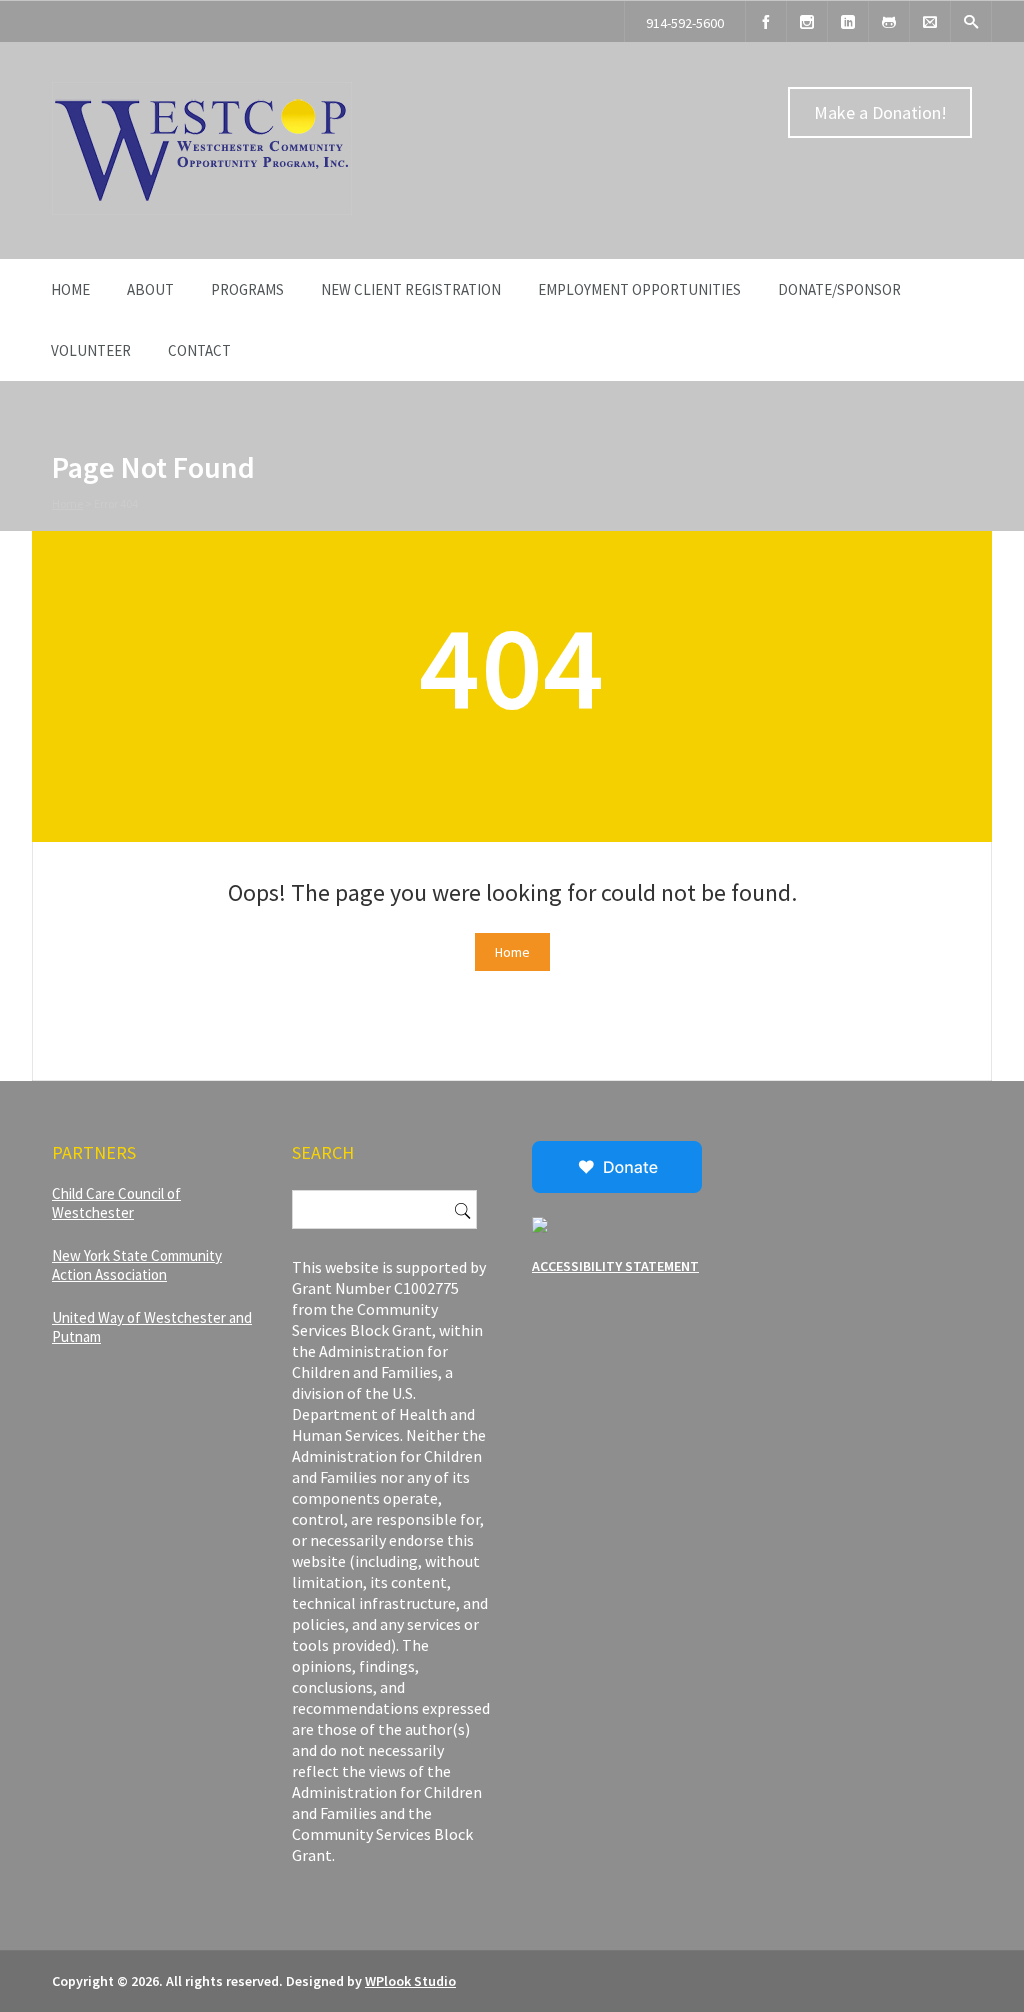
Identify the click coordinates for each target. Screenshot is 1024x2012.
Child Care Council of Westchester (116, 1203)
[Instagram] (807, 21)
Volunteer (91, 350)
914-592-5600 (685, 23)
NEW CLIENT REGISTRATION (411, 289)
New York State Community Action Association (137, 1265)
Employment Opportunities (639, 289)
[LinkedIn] (848, 21)
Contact (199, 350)
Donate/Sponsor (839, 289)
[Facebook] (766, 21)
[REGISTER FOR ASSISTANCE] (889, 21)
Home (70, 289)
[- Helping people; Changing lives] (202, 210)
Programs (247, 289)
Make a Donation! (880, 112)
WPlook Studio (410, 1981)
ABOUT (150, 289)
